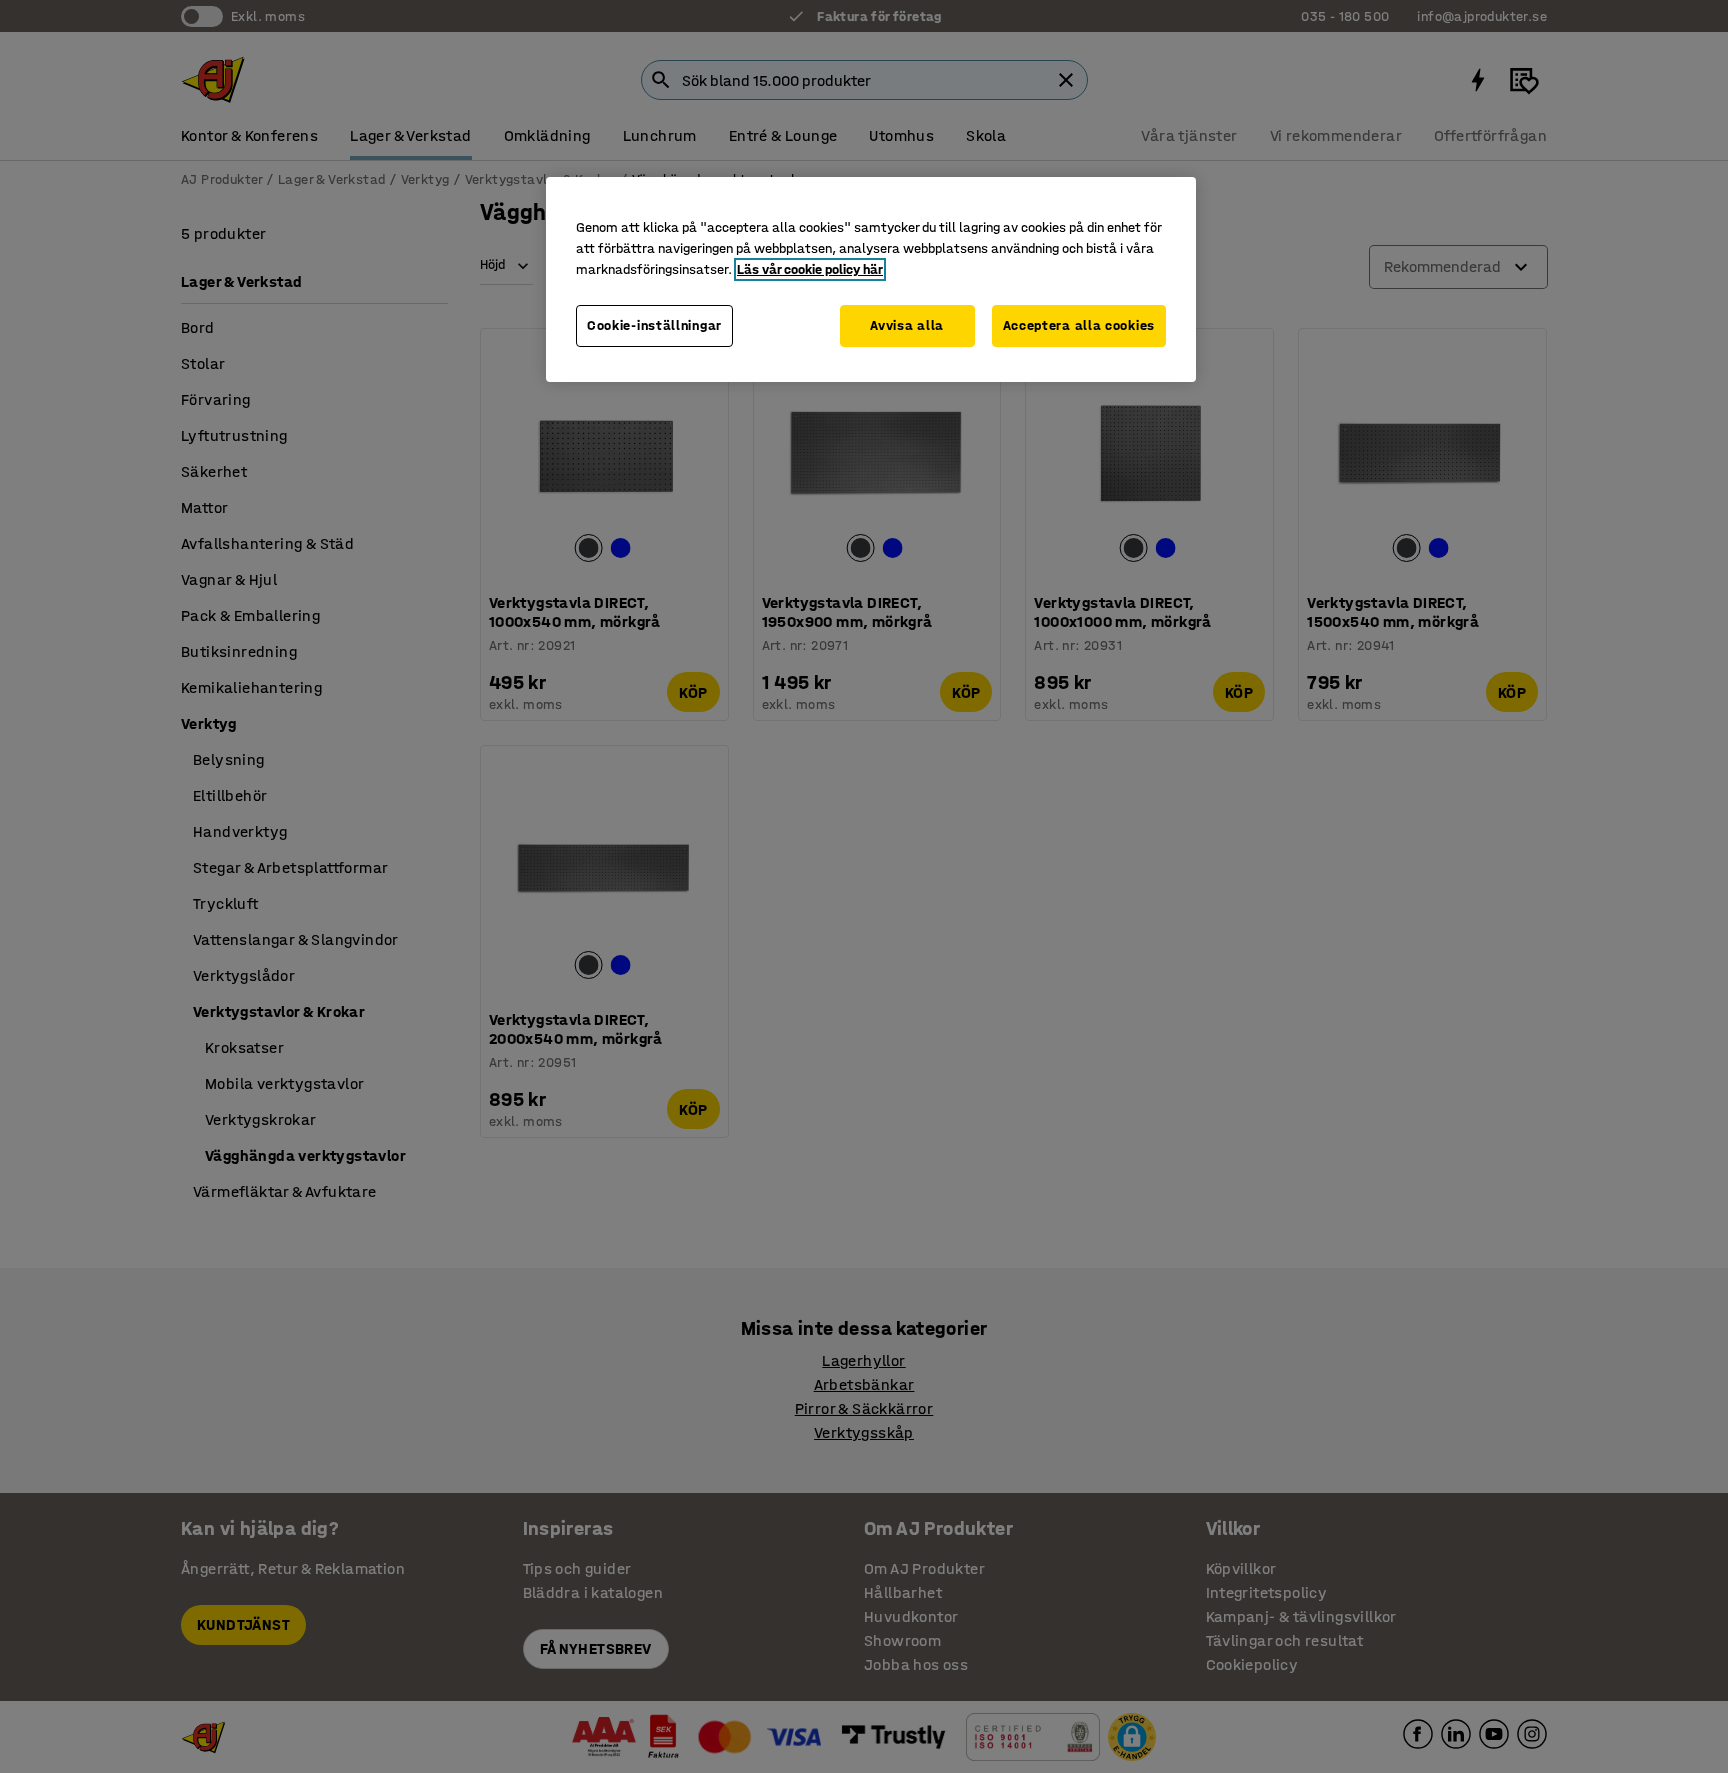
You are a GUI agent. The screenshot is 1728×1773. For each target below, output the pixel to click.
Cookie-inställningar (654, 325)
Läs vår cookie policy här (810, 269)
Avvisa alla (907, 325)
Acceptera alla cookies (1079, 325)
